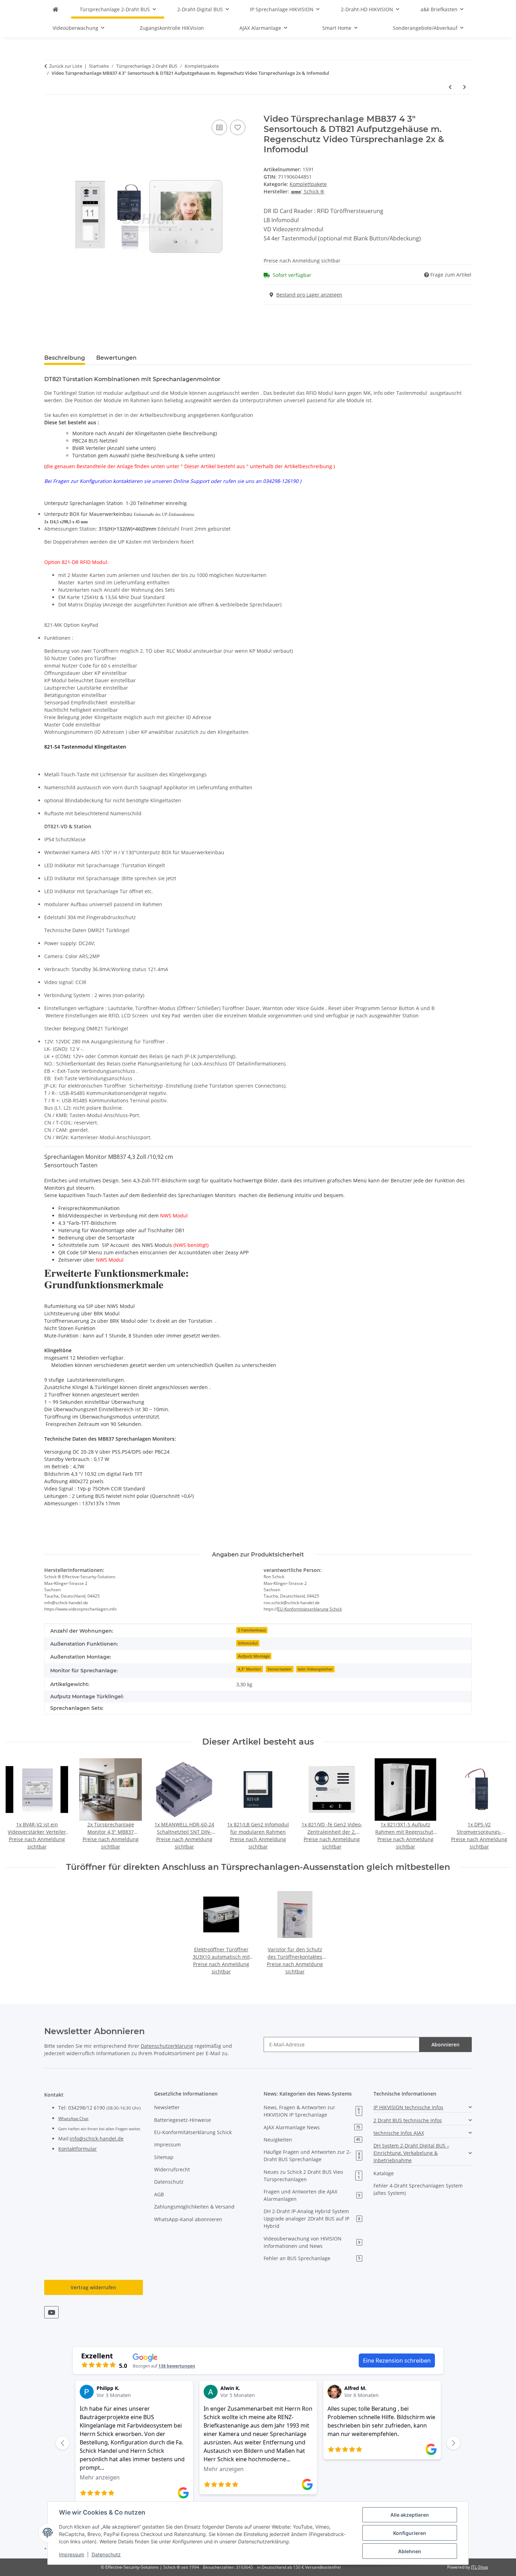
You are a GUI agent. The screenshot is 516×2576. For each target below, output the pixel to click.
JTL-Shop (479, 2567)
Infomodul (248, 1643)
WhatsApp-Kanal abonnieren (188, 2219)
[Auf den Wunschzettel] (238, 127)
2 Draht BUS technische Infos (408, 2120)
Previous (17, 1804)
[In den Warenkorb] (50, 110)
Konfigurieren (410, 2533)
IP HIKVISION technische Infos (408, 2107)
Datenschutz (106, 2554)
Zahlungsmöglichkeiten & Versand (194, 2207)
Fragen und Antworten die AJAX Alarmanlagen (312, 2195)
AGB (159, 2194)
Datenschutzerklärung (167, 2046)
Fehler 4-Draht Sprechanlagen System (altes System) (418, 2189)
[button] (423, 2107)
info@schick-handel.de (97, 2139)
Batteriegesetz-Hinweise (183, 2120)
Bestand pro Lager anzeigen (309, 295)
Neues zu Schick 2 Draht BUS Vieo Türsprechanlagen (312, 2176)
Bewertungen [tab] (116, 358)
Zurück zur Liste (66, 66)
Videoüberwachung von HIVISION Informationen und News (312, 2242)
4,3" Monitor (250, 1669)
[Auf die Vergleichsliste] (219, 127)
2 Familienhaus (252, 1630)
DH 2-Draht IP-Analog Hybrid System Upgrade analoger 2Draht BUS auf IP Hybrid (312, 2219)
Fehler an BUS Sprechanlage (312, 2258)
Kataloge (384, 2173)
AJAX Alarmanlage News (312, 2127)
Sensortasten (279, 1669)
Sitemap (164, 2157)
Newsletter (167, 2107)
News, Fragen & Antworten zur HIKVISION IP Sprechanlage (312, 2111)
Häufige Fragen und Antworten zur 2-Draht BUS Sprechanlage (312, 2156)
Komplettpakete (308, 184)
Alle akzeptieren (410, 2515)
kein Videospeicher (315, 1669)
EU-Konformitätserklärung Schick (310, 1609)
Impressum (72, 2554)
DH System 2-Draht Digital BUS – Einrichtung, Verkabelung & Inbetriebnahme (411, 2153)
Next (499, 1804)
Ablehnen (410, 2551)
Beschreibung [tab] (65, 358)
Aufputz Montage (254, 1656)
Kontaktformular (78, 2149)
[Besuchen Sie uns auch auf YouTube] (51, 2312)
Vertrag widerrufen (93, 2287)
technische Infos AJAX (399, 2133)
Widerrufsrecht (172, 2169)
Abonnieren (445, 2044)
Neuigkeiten (312, 2140)
